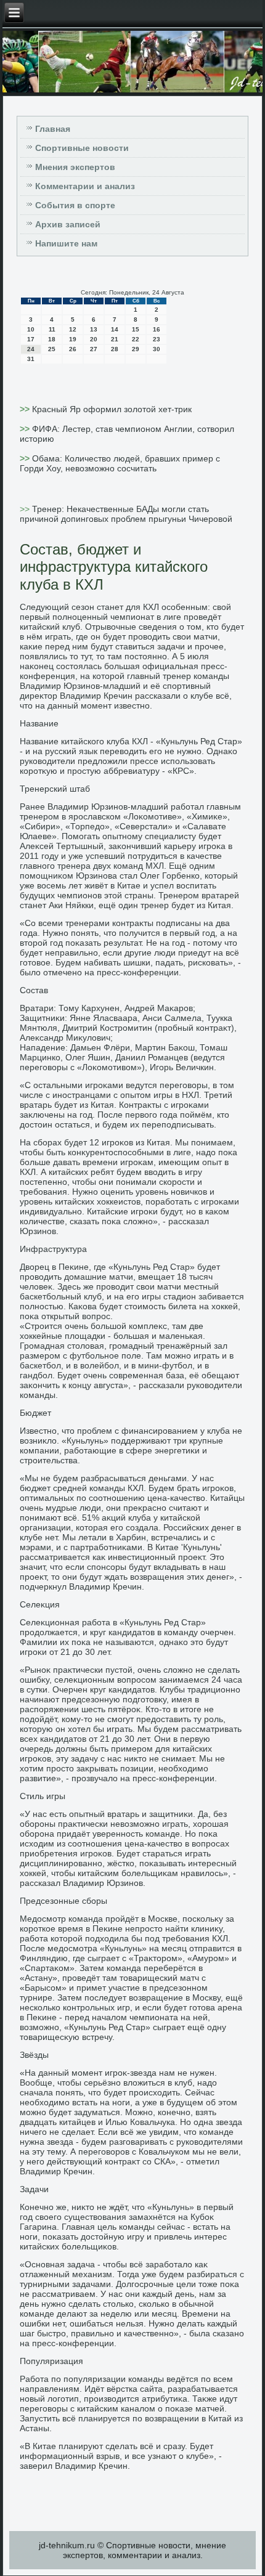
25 (52, 349)
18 (52, 339)
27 (94, 349)
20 (94, 339)
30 (157, 349)
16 (157, 329)
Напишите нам (66, 243)
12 (73, 329)
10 (31, 329)
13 (94, 329)
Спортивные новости (82, 148)
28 (115, 349)
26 (73, 349)
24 (31, 349)
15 (136, 329)
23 (157, 339)
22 (136, 339)
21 (115, 339)
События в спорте (75, 205)
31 (31, 359)
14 (115, 329)
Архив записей (68, 224)
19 (73, 339)
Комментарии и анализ (85, 186)
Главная (53, 129)
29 (136, 349)
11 (52, 329)
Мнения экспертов (75, 167)
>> (26, 409)
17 (31, 339)
